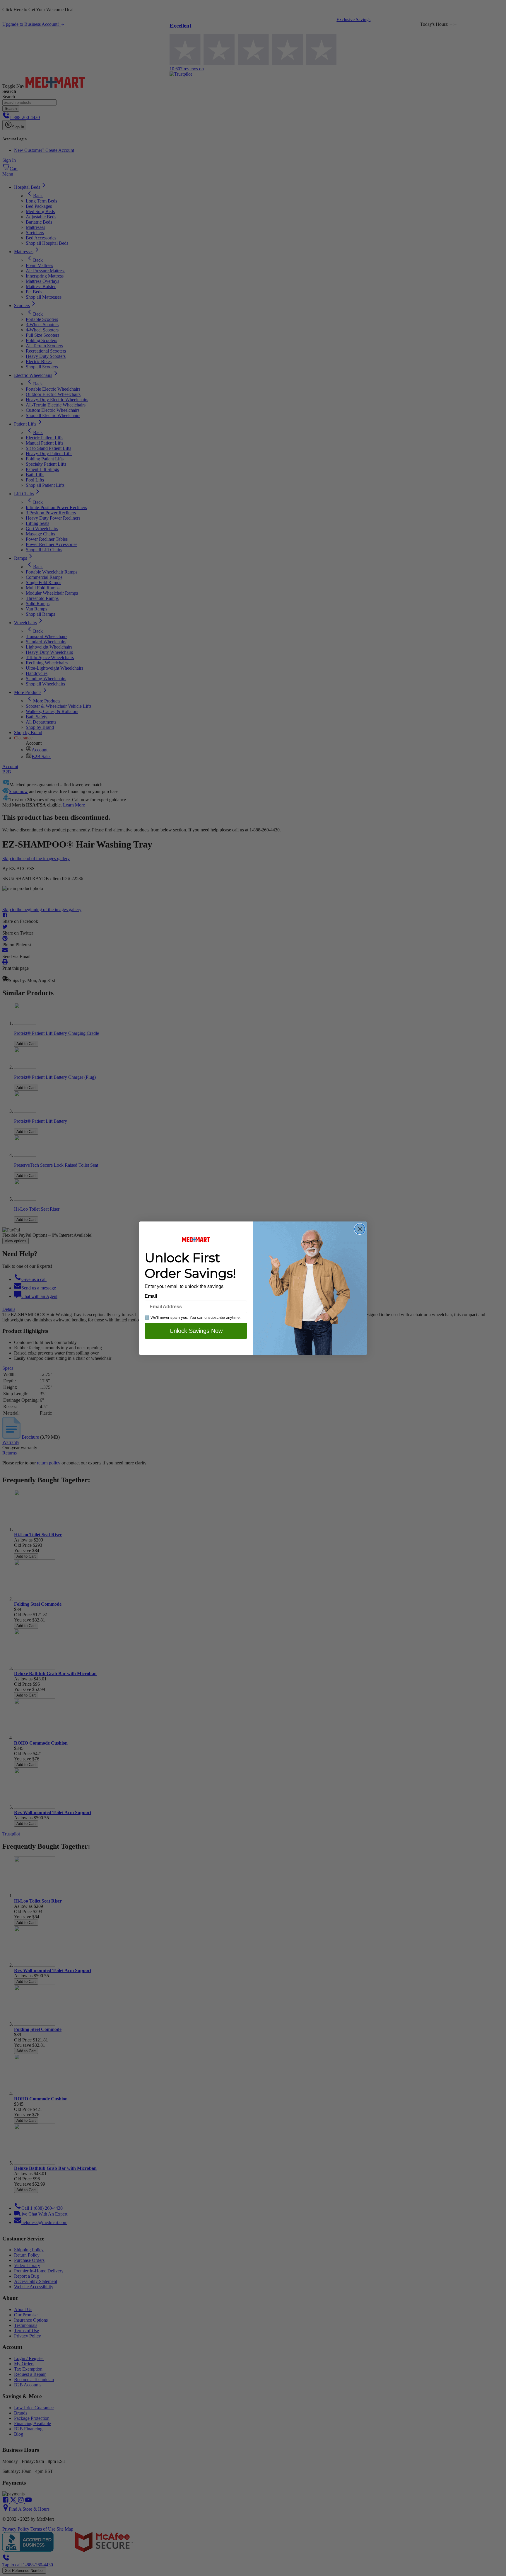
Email (151, 1296)
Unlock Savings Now (196, 1331)
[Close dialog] (360, 1229)
